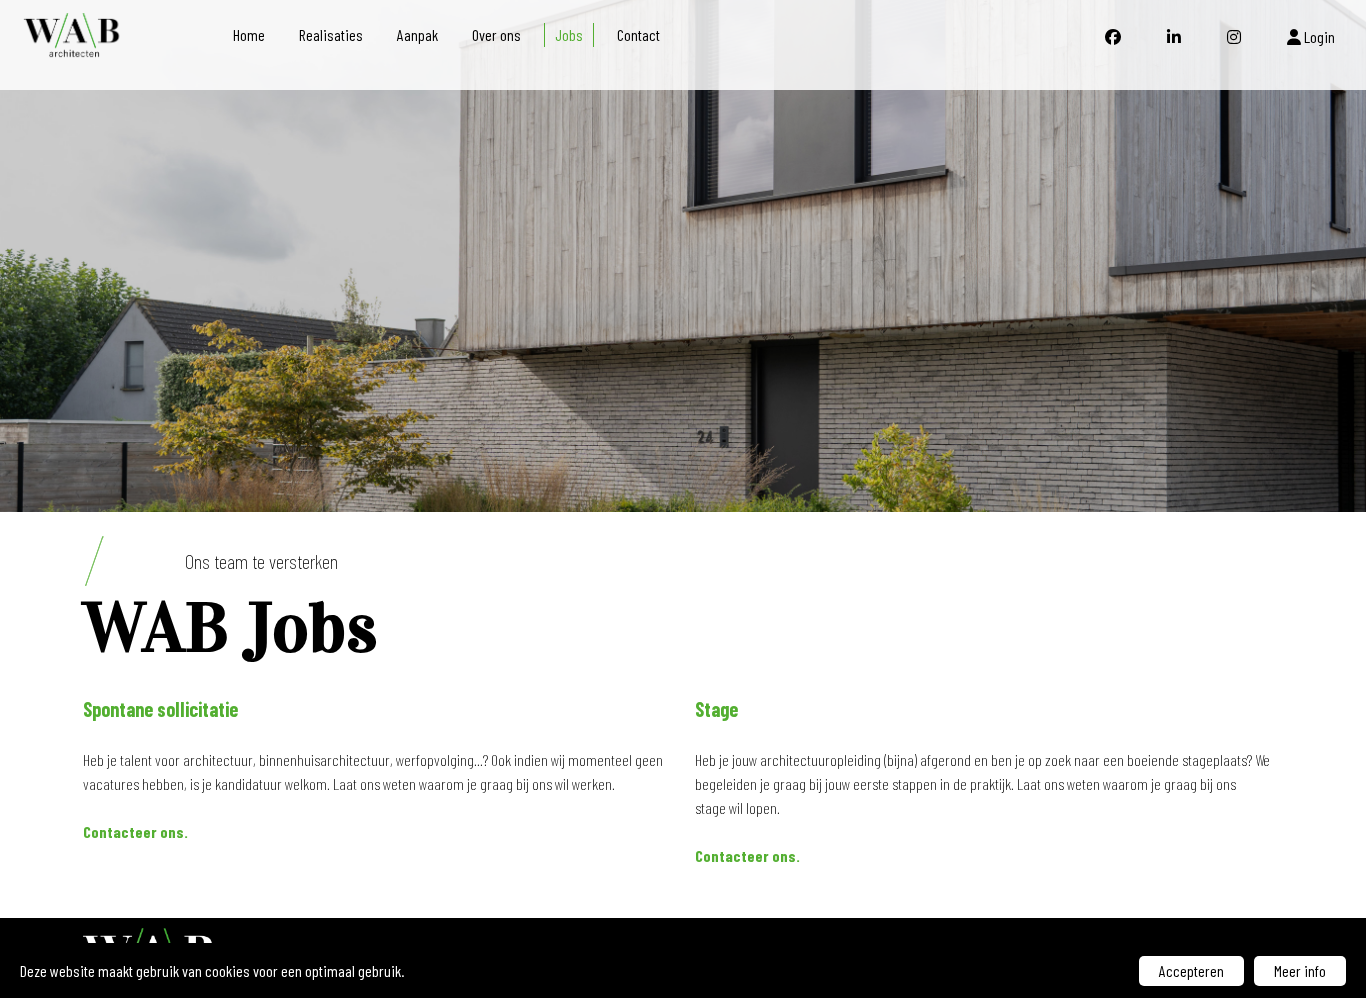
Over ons (496, 34)
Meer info (1300, 970)
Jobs (569, 34)
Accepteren (1191, 970)
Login (1318, 36)
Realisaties (331, 34)
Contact (638, 34)
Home (249, 34)
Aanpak (417, 34)
